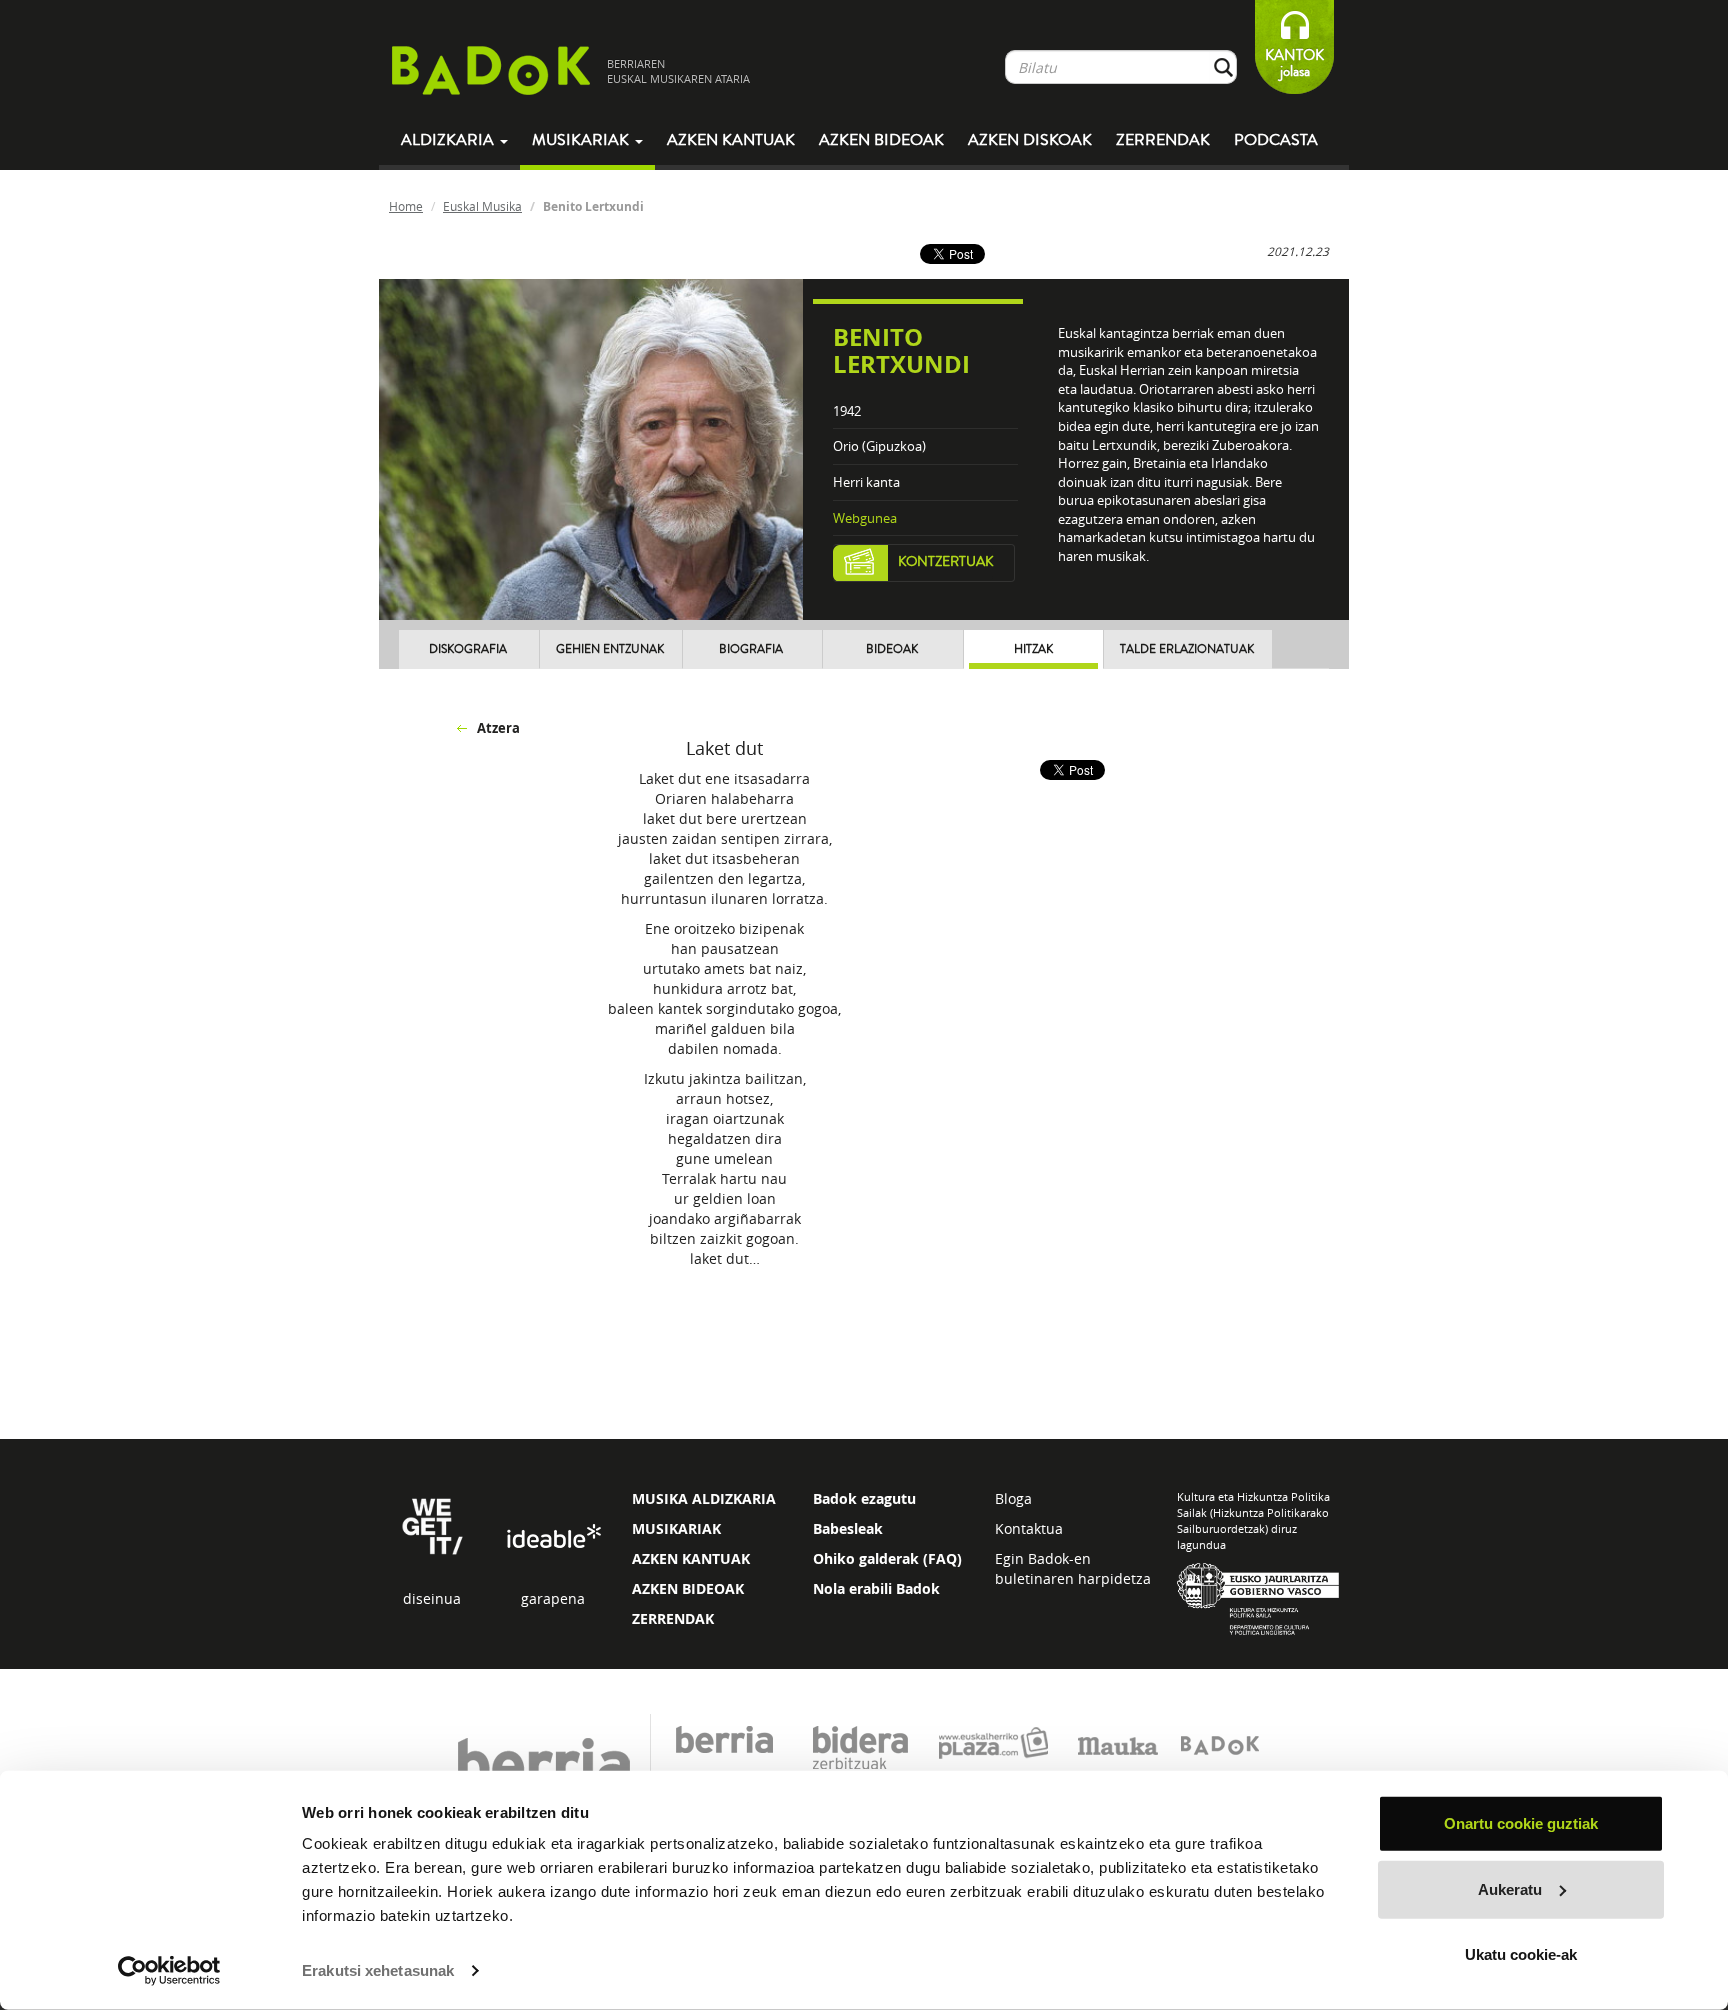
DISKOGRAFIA (468, 649)
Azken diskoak (1030, 140)
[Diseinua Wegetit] (432, 1524)
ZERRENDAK (673, 1618)
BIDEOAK (892, 649)
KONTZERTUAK (946, 562)
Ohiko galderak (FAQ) (887, 1558)
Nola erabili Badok (876, 1588)
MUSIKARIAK (676, 1528)
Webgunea (865, 518)
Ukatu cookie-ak (1521, 1954)
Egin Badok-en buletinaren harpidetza (1073, 1568)
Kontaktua (1029, 1528)
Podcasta (1276, 140)
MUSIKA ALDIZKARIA (704, 1498)
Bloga (1013, 1498)
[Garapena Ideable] (553, 1537)
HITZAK (1033, 649)
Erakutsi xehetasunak (378, 1970)
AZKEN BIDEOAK (688, 1588)
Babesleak (848, 1528)
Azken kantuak (731, 140)
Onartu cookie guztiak (1521, 1823)
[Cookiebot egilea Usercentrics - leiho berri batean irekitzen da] (169, 1971)
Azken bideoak (881, 140)
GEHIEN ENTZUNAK (610, 649)
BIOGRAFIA (751, 649)
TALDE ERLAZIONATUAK (1187, 649)
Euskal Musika (482, 206)
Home (406, 206)
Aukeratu (1510, 1888)
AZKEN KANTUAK (691, 1558)
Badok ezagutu (864, 1498)
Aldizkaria (449, 140)
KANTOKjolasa (1294, 63)
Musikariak (582, 140)
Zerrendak (1163, 140)
